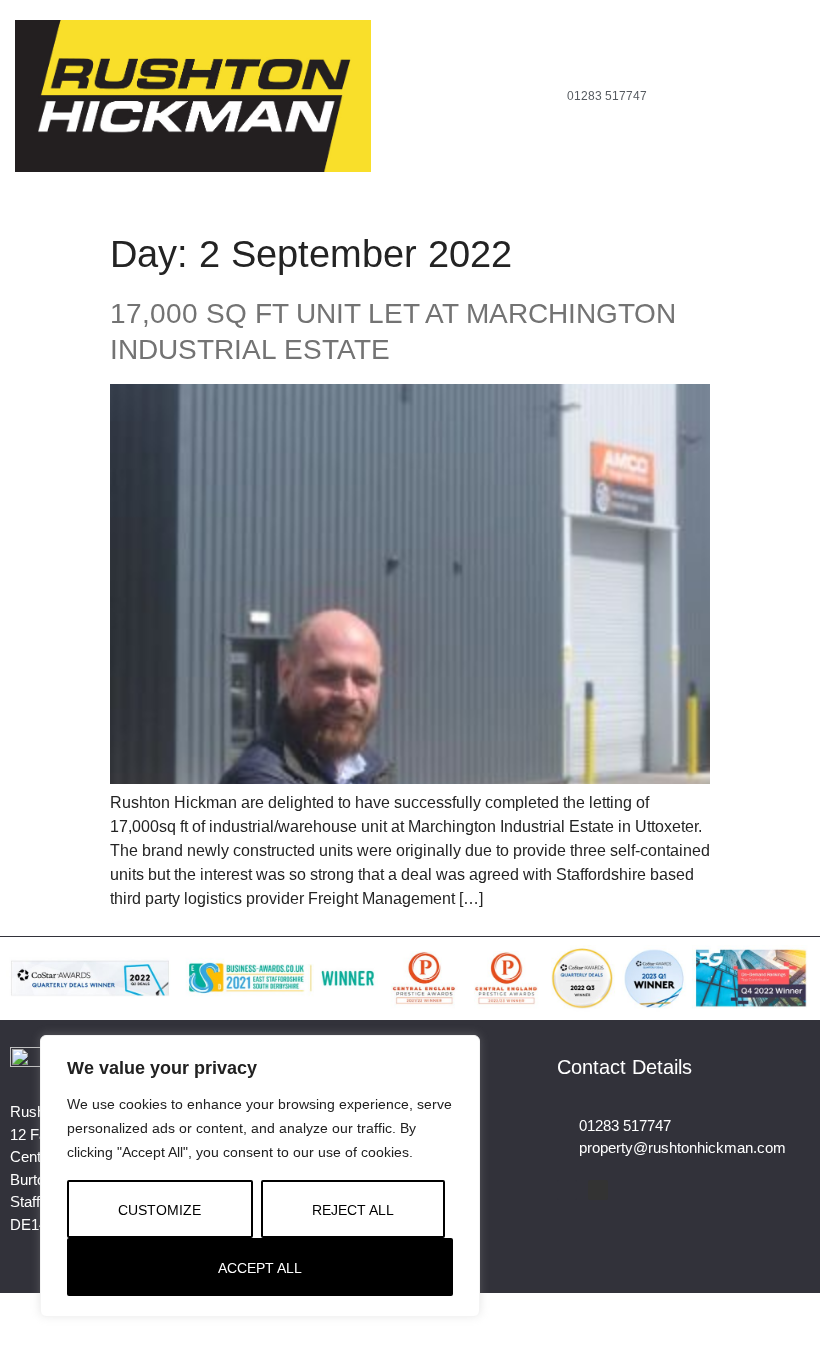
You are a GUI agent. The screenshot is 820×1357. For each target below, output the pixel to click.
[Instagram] (247, 187)
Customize (159, 1210)
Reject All (353, 1210)
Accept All (260, 1268)
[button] (515, 96)
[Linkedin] (598, 1190)
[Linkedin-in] (277, 187)
